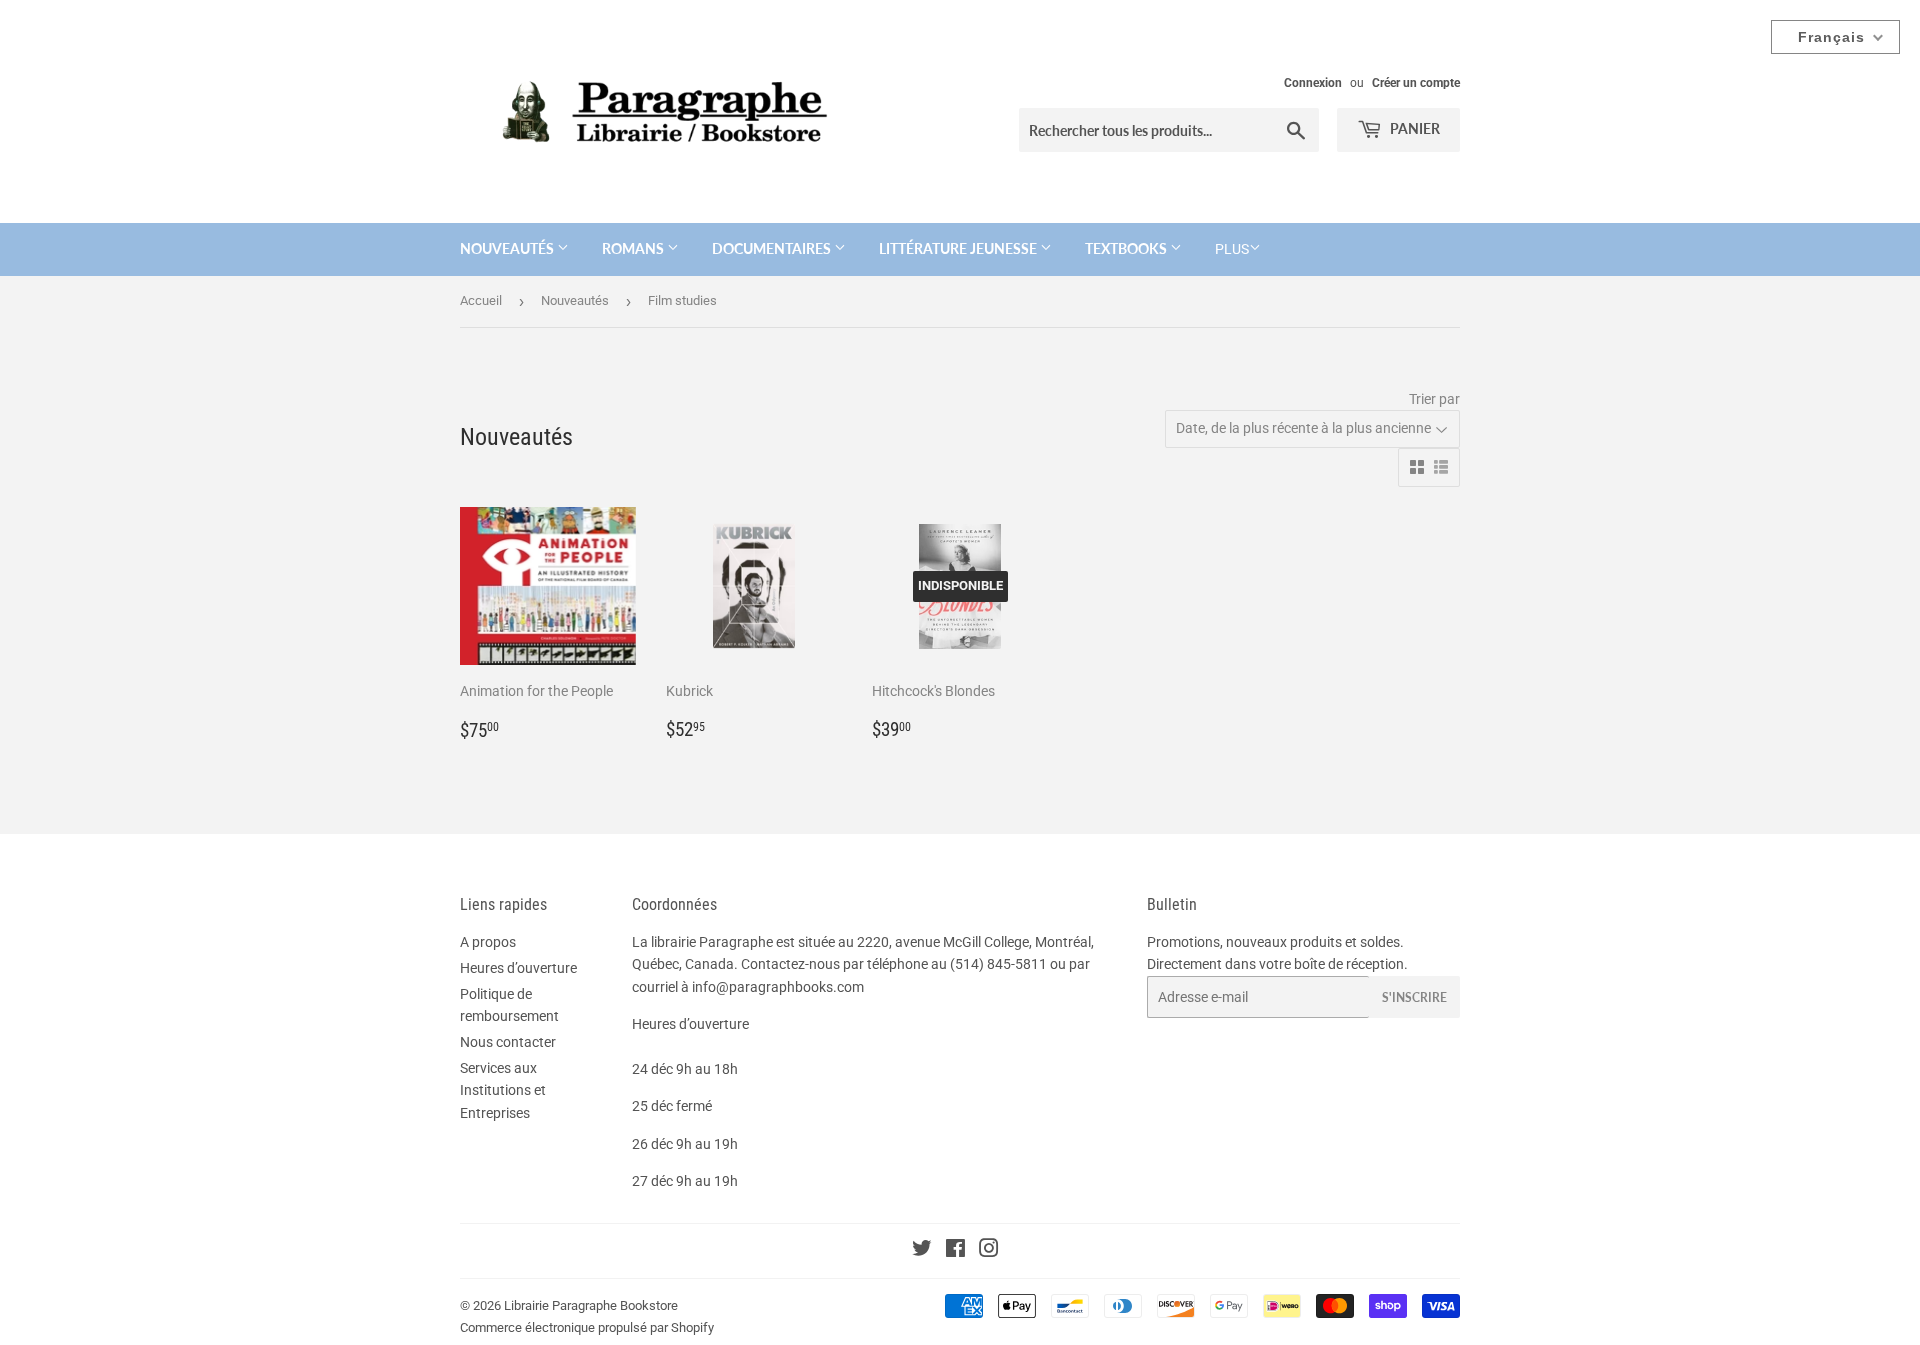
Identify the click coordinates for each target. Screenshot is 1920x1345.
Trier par (1434, 399)
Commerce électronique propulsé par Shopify (587, 1327)
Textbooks (1127, 248)
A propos (488, 942)
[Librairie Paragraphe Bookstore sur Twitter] (922, 1251)
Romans (634, 248)
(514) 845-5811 (998, 964)
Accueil (481, 300)
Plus (1232, 249)
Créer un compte (1416, 83)
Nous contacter (508, 1042)
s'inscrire (1414, 997)
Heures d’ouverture (518, 968)
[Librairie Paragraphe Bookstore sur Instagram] (989, 1251)
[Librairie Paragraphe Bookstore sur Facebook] (955, 1251)
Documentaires (773, 248)
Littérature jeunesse (959, 248)
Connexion (1313, 83)
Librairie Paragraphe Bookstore (591, 1305)
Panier (1413, 128)
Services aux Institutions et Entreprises (503, 1090)
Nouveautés (508, 248)
